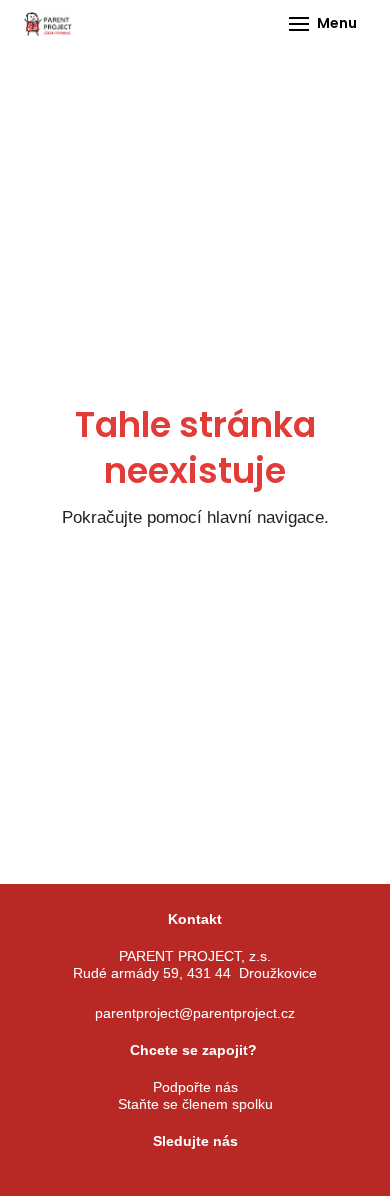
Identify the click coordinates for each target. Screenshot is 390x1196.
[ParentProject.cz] (48, 24)
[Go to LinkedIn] (270, 1178)
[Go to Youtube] (220, 1178)
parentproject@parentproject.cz (195, 1013)
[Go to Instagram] (170, 1178)
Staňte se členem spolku (195, 1104)
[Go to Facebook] (120, 1178)
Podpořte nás (195, 1087)
